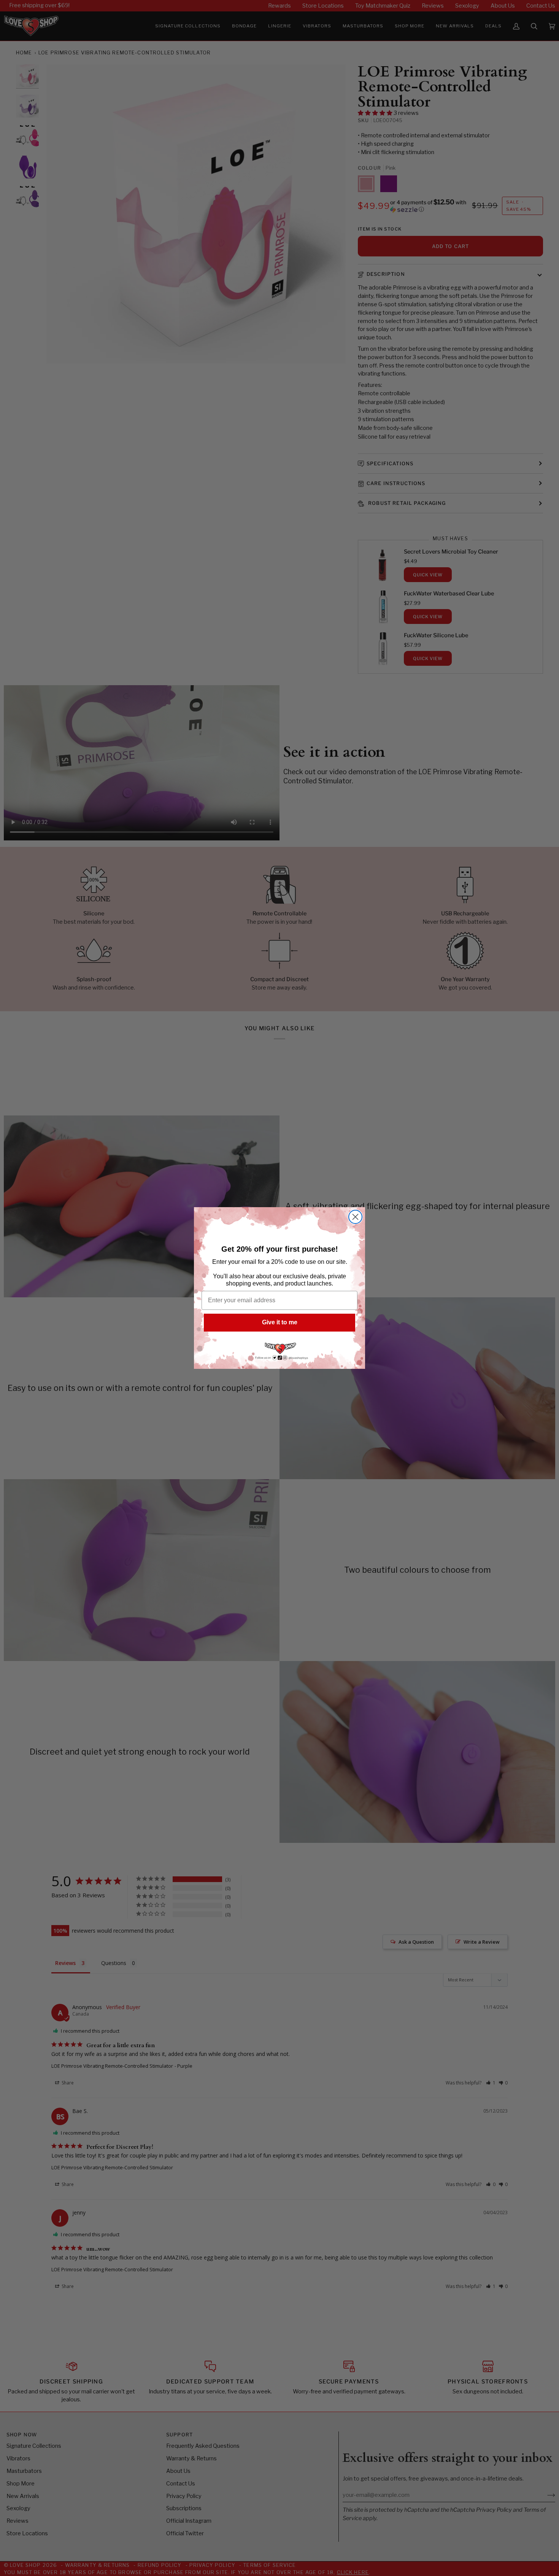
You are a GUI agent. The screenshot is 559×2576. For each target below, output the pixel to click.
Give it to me (280, 1322)
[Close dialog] (355, 1217)
